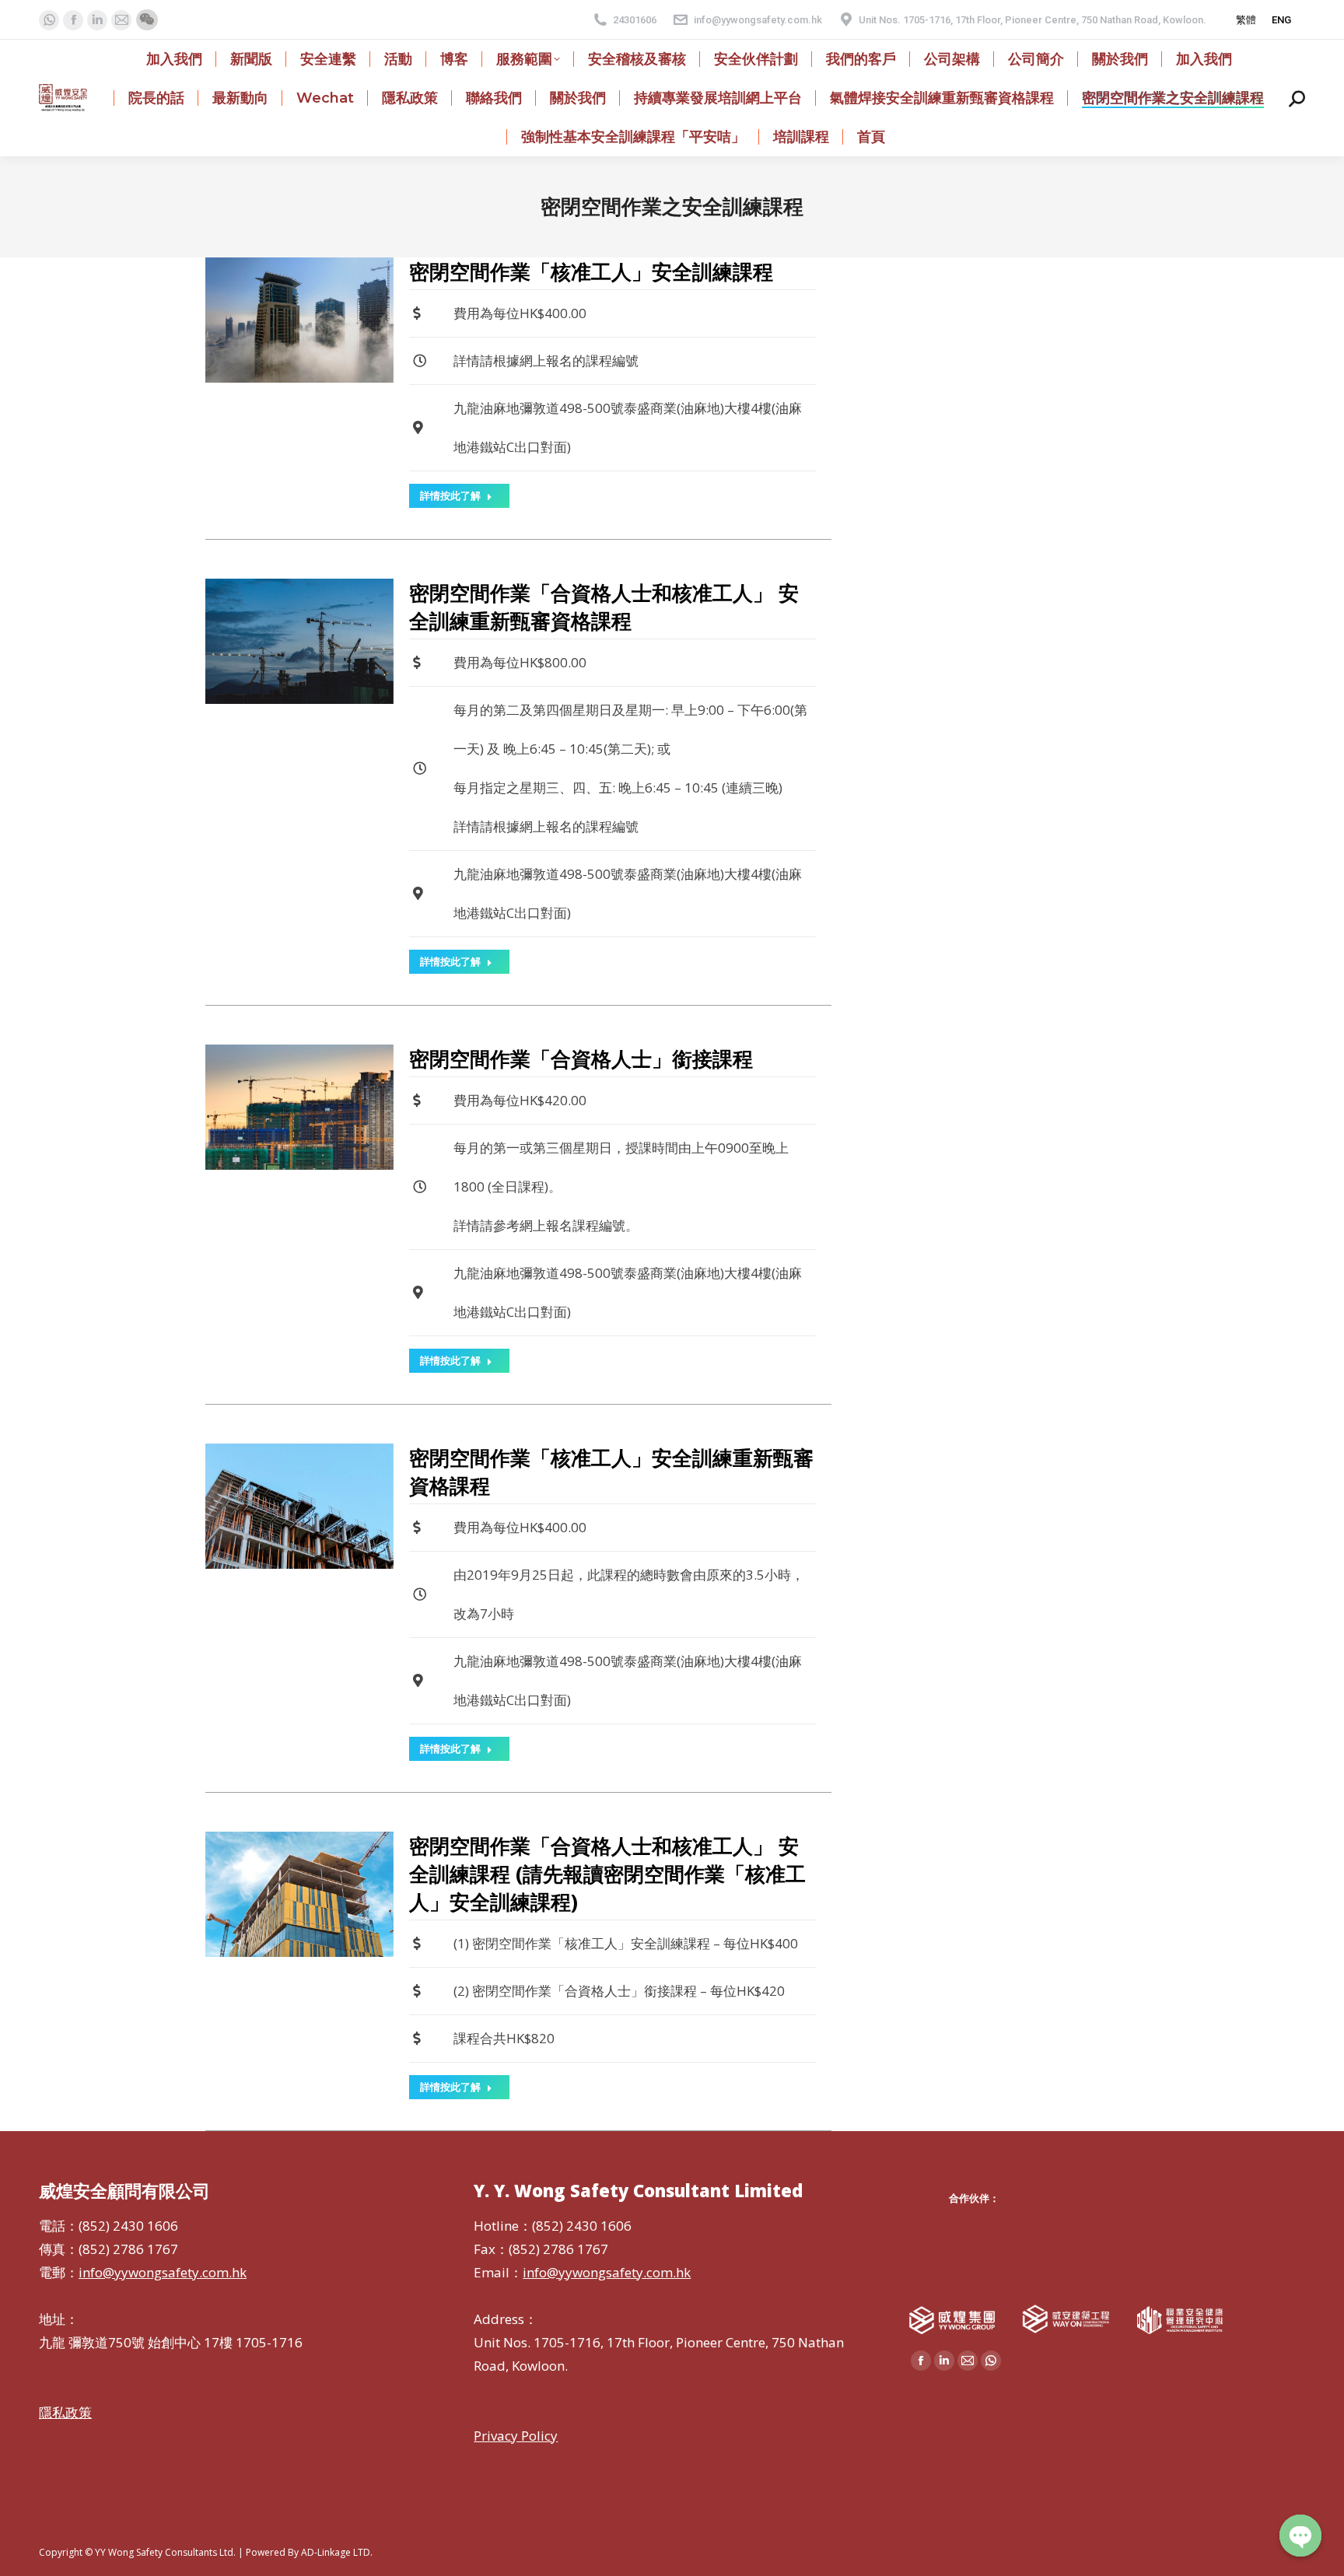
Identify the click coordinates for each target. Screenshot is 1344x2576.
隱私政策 (65, 2412)
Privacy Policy (516, 2436)
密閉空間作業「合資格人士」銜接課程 (581, 1059)
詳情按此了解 (450, 495)
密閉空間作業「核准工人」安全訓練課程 (591, 271)
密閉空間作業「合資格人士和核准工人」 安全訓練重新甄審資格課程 (604, 607)
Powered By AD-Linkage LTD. (309, 2552)
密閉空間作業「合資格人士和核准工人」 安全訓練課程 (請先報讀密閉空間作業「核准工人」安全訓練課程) (607, 1874)
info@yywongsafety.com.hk (758, 20)
